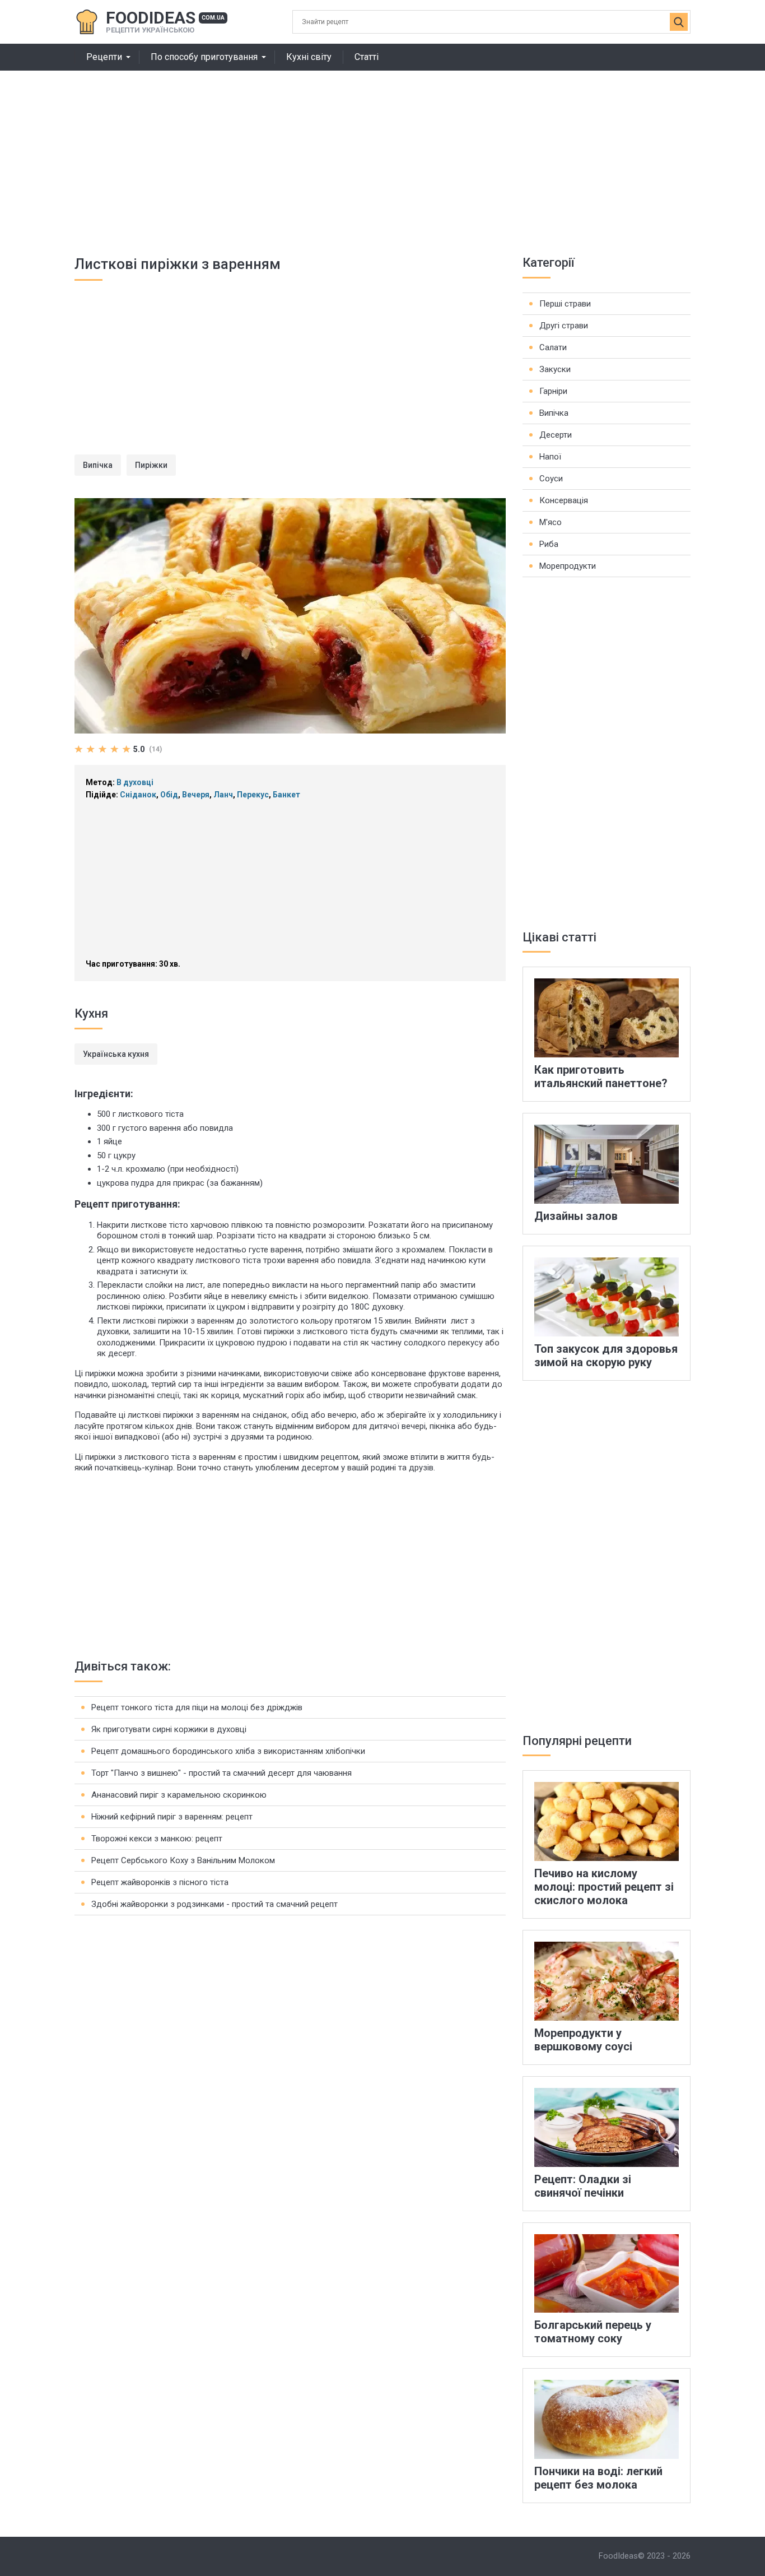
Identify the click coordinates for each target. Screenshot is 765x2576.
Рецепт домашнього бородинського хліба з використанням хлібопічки (228, 1751)
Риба (549, 544)
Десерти (556, 435)
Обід (169, 795)
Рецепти (104, 57)
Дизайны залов (576, 1216)
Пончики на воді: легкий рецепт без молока (598, 2478)
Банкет (286, 795)
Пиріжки (151, 465)
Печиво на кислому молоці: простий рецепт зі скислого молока (604, 1887)
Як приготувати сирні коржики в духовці (169, 1729)
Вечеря (196, 795)
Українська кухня (116, 1054)
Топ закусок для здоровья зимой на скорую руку (606, 1356)
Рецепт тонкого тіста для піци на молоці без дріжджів (197, 1707)
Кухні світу (309, 57)
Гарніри (553, 391)
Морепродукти (568, 566)
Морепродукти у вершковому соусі (583, 2040)
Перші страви (565, 304)
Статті (367, 57)
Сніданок (138, 795)
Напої (550, 457)
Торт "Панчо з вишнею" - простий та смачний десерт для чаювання (221, 1773)
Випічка (98, 465)
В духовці (135, 782)
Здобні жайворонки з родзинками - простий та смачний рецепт (214, 1904)
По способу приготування (204, 57)
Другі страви (564, 326)
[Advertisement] (382, 155)
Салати (553, 347)
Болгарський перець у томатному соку (593, 2332)
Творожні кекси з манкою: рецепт (157, 1839)
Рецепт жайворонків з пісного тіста (160, 1882)
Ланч (223, 795)
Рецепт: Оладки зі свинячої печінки (583, 2186)
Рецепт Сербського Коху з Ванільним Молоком (183, 1860)
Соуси (551, 479)
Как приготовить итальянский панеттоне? (601, 1076)
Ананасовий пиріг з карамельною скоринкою (179, 1795)
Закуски (555, 369)
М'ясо (551, 522)
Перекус (253, 795)
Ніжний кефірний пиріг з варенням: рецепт (172, 1817)
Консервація (564, 500)
